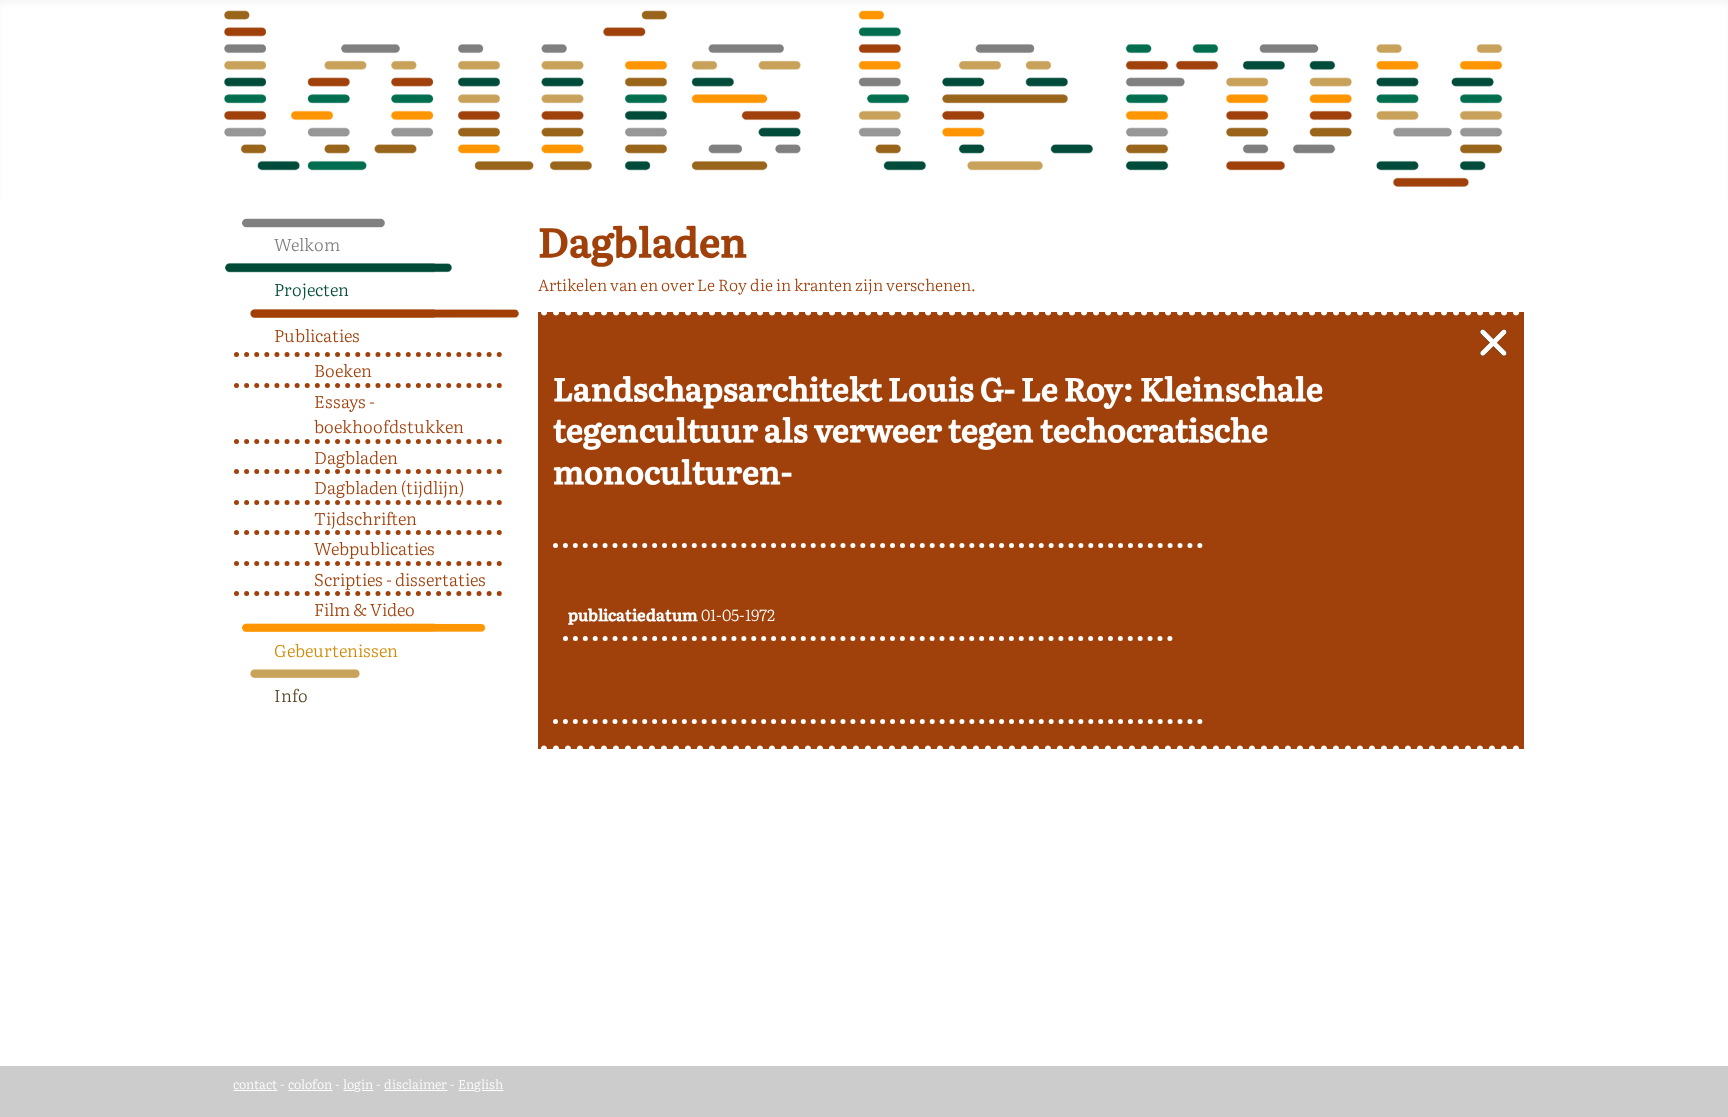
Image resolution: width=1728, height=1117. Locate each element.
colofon (310, 1083)
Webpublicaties (374, 547)
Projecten (311, 288)
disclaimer (415, 1083)
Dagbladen (356, 456)
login (358, 1083)
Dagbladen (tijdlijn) (389, 486)
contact (255, 1083)
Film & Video (364, 608)
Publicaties (317, 334)
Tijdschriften (365, 517)
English (480, 1083)
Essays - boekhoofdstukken (389, 413)
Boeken (343, 369)
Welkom (307, 243)
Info (291, 694)
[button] (512, 284)
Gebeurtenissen (336, 649)
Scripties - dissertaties (400, 578)
